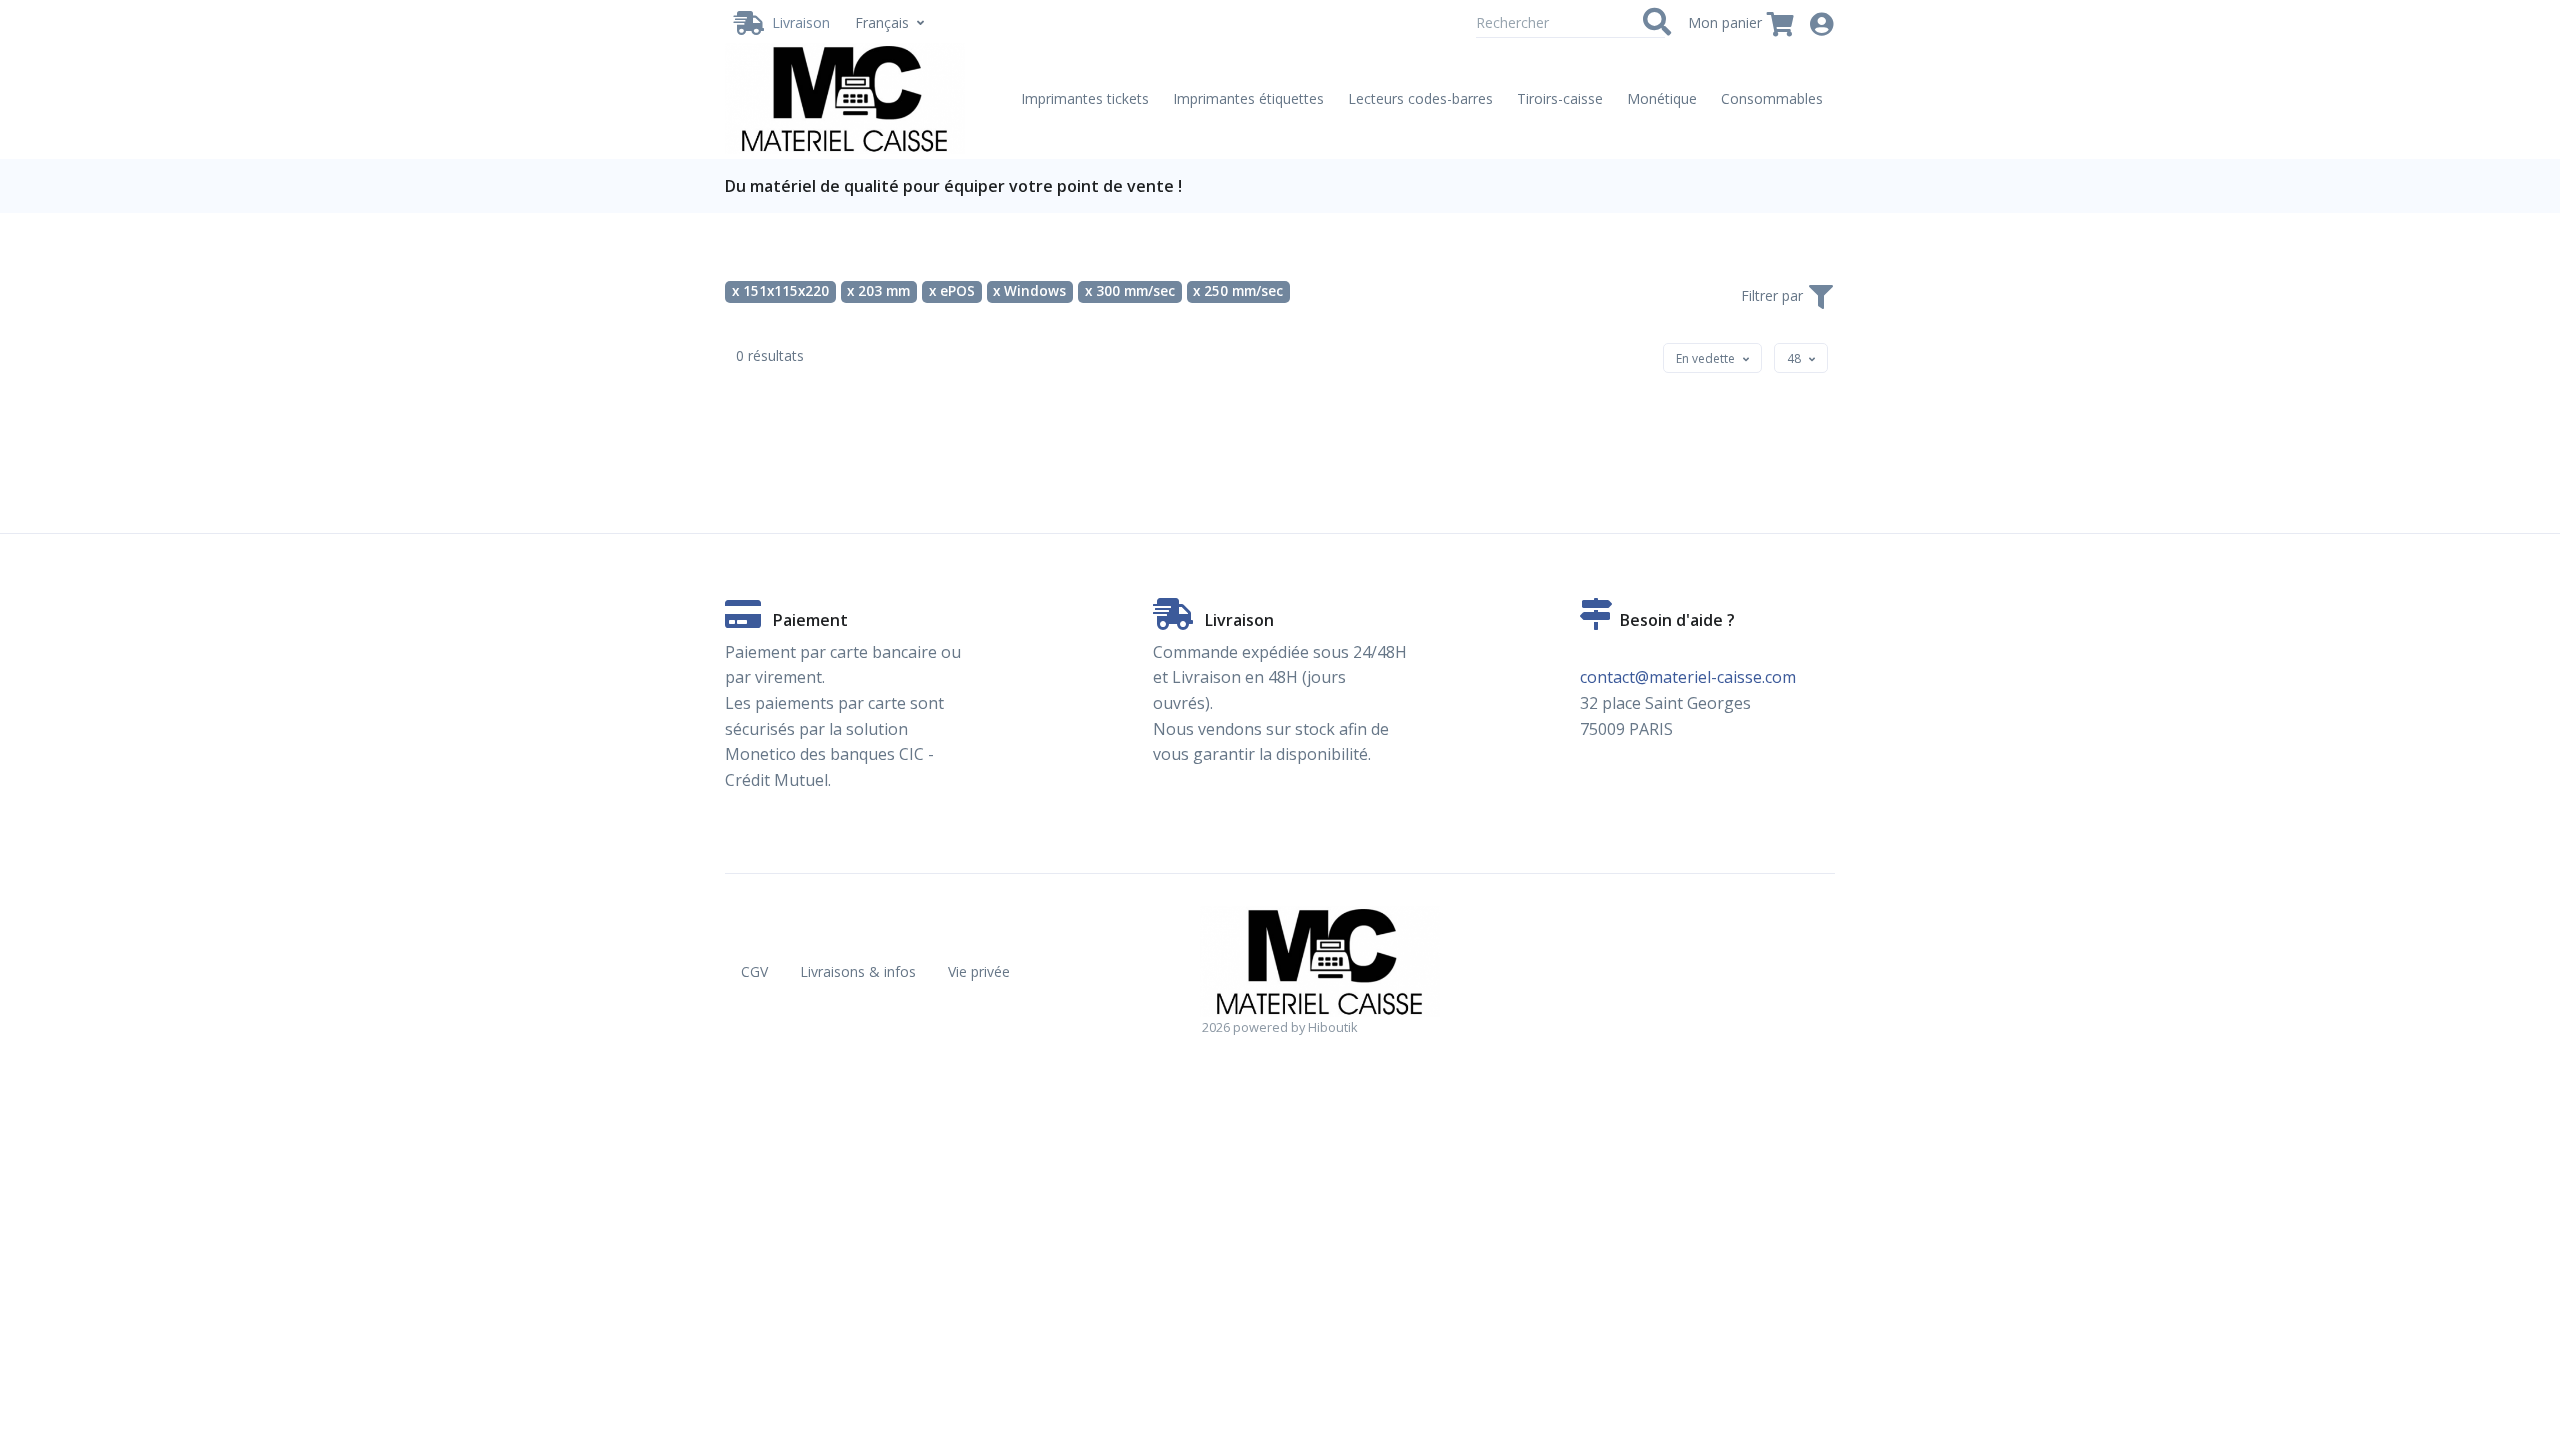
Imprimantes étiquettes (1248, 98)
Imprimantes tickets (1085, 98)
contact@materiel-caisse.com (1688, 677)
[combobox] (1712, 358)
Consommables (1772, 98)
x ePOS (952, 291)
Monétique (1662, 98)
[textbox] (1705, 358)
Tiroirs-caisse (1560, 98)
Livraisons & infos (858, 971)
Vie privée (979, 971)
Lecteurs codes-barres (1420, 98)
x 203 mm (878, 291)
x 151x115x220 (780, 291)
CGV (754, 971)
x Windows (1029, 291)
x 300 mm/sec (1130, 291)
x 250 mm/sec (1238, 291)
